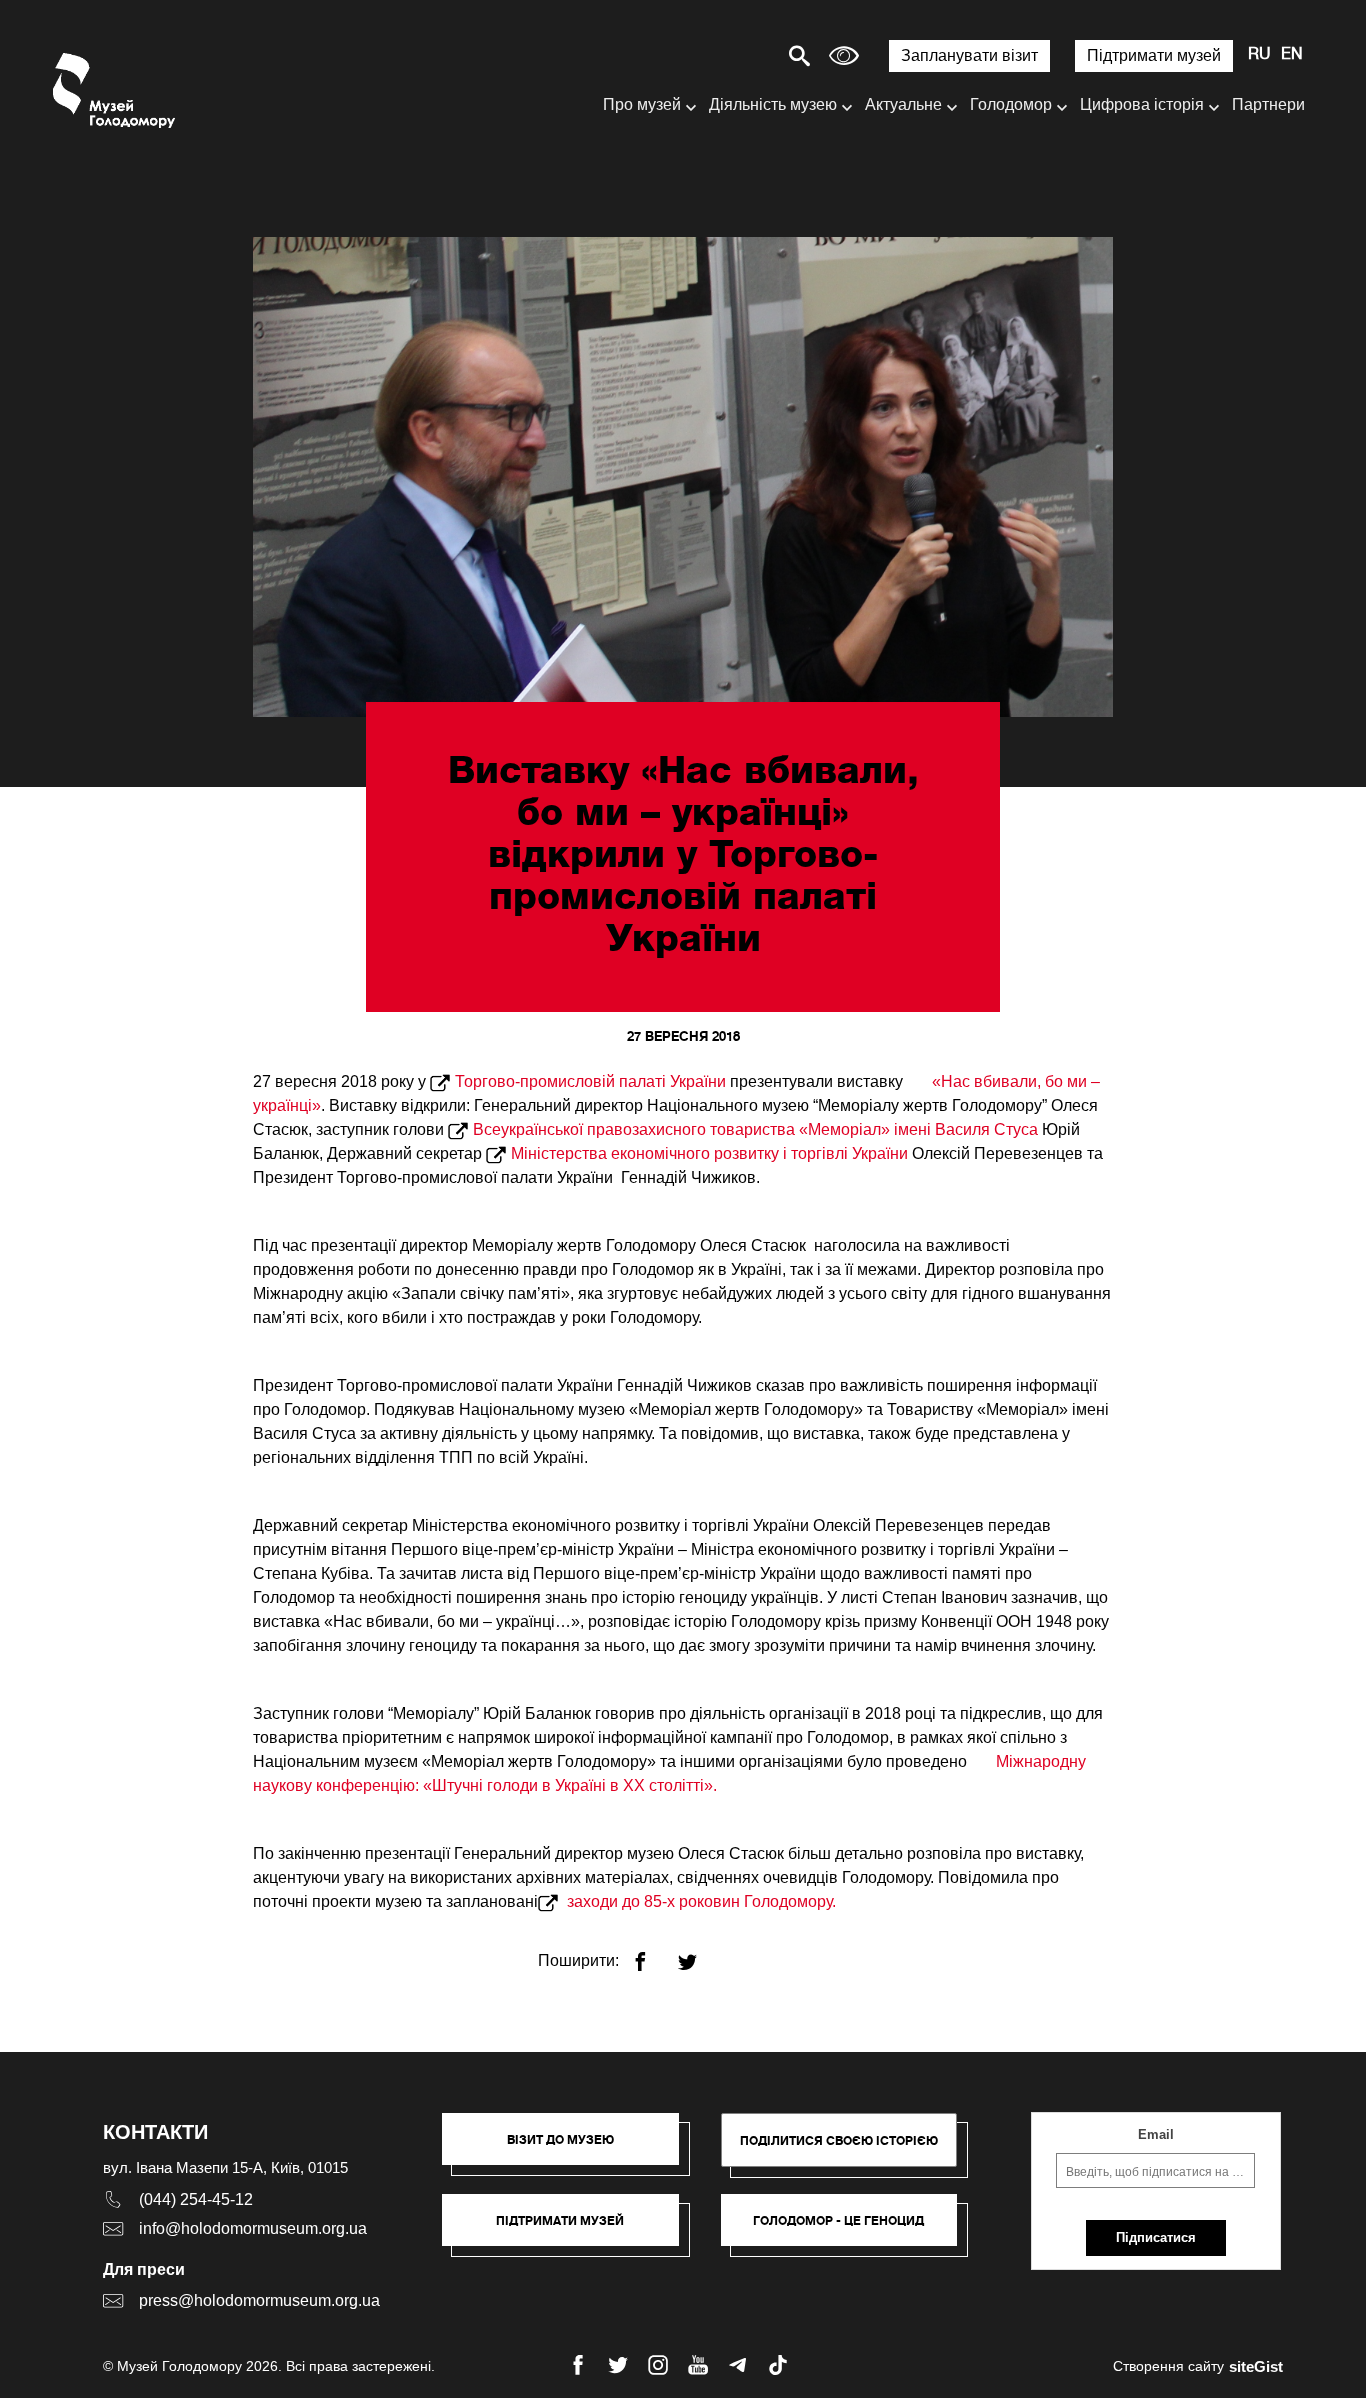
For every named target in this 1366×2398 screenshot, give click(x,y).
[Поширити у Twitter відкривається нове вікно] (699, 1953)
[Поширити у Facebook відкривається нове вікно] (652, 1953)
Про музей (642, 104)
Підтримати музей (1154, 55)
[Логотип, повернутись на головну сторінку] (115, 90)
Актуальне (903, 104)
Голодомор (1011, 104)
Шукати (729, 55)
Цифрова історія (1142, 104)
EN (1292, 55)
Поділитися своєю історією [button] (839, 2140)
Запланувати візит (969, 55)
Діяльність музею (773, 104)
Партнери (1268, 104)
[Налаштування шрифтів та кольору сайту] (844, 55)
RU (1259, 55)
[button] (570, 2149)
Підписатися (1156, 2237)
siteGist (1256, 2366)
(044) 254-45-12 (196, 2199)
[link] (570, 2230)
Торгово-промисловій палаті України (590, 1081)
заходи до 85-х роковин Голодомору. (701, 1901)
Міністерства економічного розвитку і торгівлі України (709, 1153)
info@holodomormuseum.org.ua (253, 2228)
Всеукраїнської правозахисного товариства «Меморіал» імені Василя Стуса (755, 1129)
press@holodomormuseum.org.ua (259, 2300)
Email (1156, 2134)
